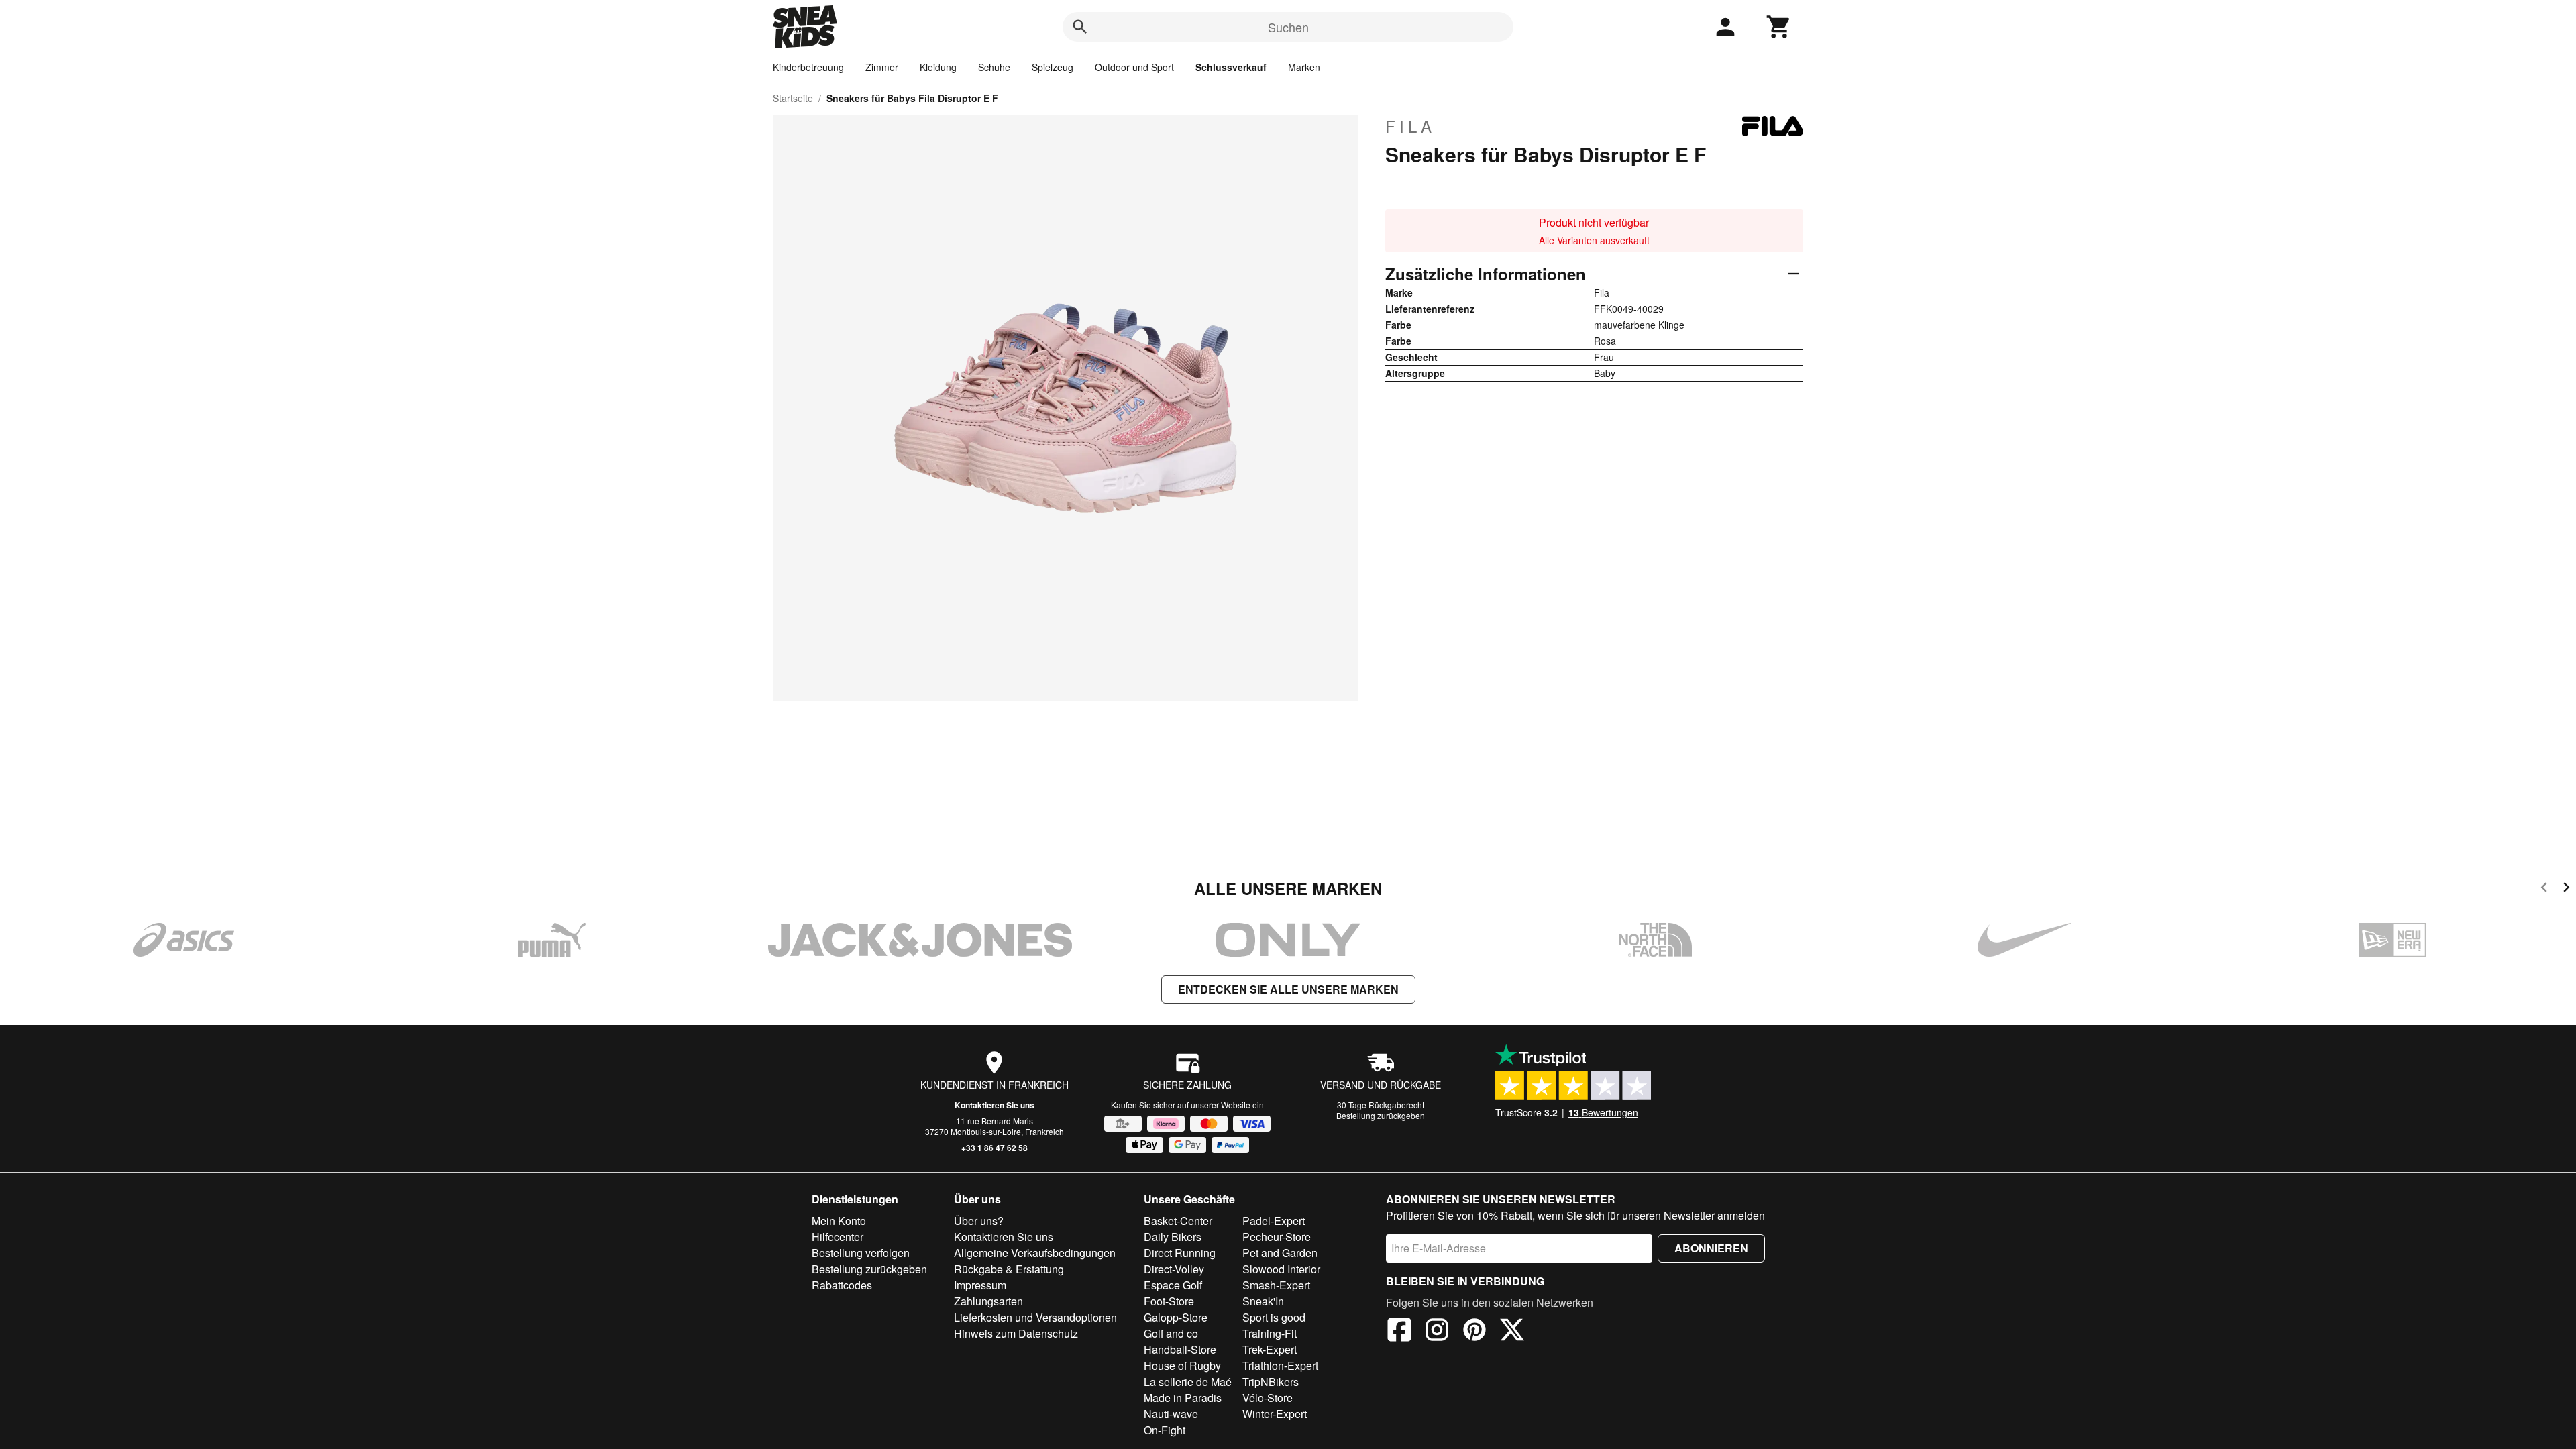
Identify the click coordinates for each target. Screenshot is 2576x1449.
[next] (2566, 889)
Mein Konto (839, 1221)
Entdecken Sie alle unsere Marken (1288, 989)
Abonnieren (1711, 1248)
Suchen (1288, 27)
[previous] (2544, 889)
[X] (1512, 1332)
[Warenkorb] (1779, 27)
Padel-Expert (1274, 1221)
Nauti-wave (1171, 1414)
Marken (1304, 67)
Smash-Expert (1276, 1285)
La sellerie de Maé (1188, 1382)
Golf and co (1171, 1333)
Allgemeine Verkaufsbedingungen (1035, 1253)
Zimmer (882, 67)
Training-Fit (1270, 1333)
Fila (1410, 126)
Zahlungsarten (988, 1301)
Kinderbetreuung (808, 67)
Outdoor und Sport (1134, 67)
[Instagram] (1437, 1332)
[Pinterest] (1474, 1332)
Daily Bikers (1173, 1237)
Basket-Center (1178, 1221)
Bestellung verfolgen (861, 1253)
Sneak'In (1263, 1301)
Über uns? (979, 1221)
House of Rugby (1182, 1365)
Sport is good (1274, 1317)
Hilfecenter (838, 1237)
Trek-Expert (1270, 1349)
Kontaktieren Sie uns (995, 1105)
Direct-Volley (1174, 1269)
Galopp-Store (1176, 1317)
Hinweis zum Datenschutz (1016, 1333)
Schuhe (994, 67)
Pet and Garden (1280, 1253)
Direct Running (1180, 1253)
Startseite (793, 98)
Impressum (980, 1285)
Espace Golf (1173, 1285)
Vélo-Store (1268, 1398)
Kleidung (938, 67)
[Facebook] (1399, 1332)
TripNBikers (1271, 1382)
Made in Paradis (1183, 1398)
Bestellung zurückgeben (1381, 1115)
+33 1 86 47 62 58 (995, 1148)
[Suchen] (1080, 27)
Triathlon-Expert (1280, 1365)
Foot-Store (1169, 1301)
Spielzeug (1053, 67)
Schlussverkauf (1231, 67)
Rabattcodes (842, 1285)
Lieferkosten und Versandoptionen (1035, 1317)
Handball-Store (1180, 1349)
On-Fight (1165, 1430)
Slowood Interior (1281, 1269)
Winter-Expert (1275, 1414)
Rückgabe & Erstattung (1009, 1269)
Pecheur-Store (1277, 1237)
